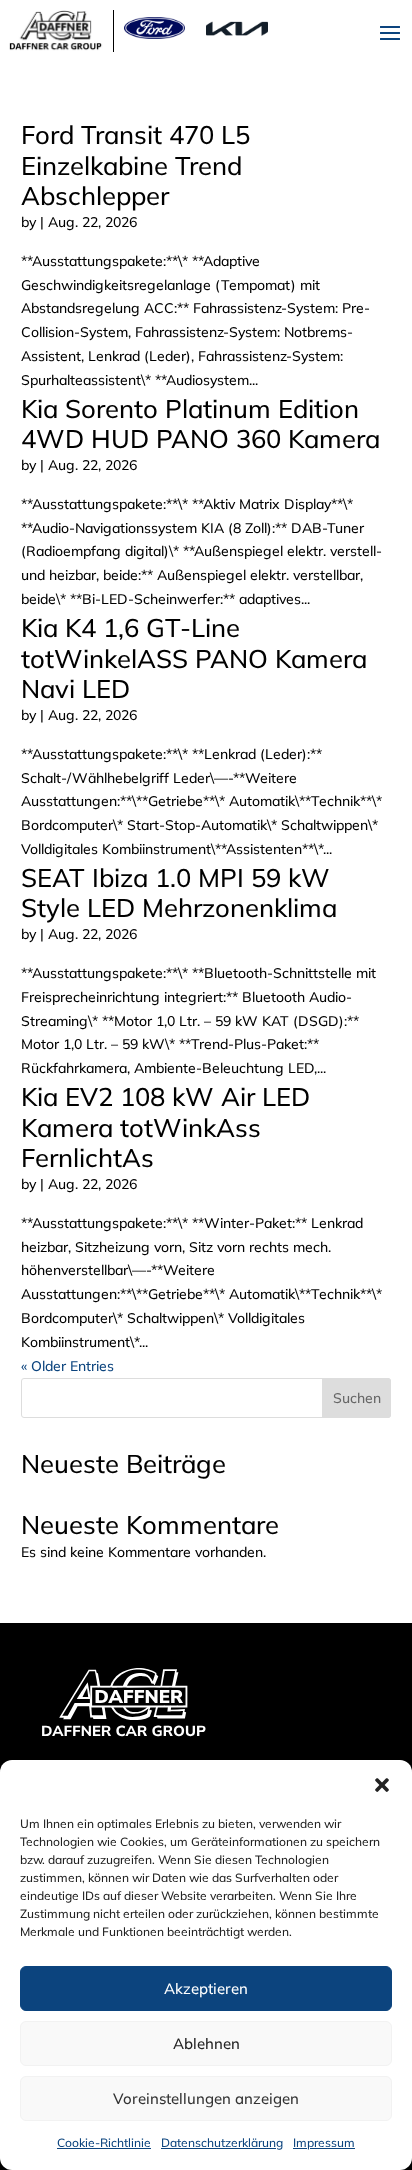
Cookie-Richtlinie (104, 2142)
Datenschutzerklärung (222, 2142)
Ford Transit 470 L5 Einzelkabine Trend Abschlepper (135, 164)
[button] (382, 1785)
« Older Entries (67, 1366)
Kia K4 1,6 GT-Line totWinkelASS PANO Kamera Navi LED (194, 657)
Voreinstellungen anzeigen (206, 2098)
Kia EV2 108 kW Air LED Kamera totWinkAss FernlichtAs (165, 1126)
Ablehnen (206, 2043)
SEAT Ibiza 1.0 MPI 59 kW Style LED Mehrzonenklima (179, 892)
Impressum (324, 2142)
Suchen (357, 1398)
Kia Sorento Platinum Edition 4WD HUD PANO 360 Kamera (200, 423)
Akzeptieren (206, 1988)
